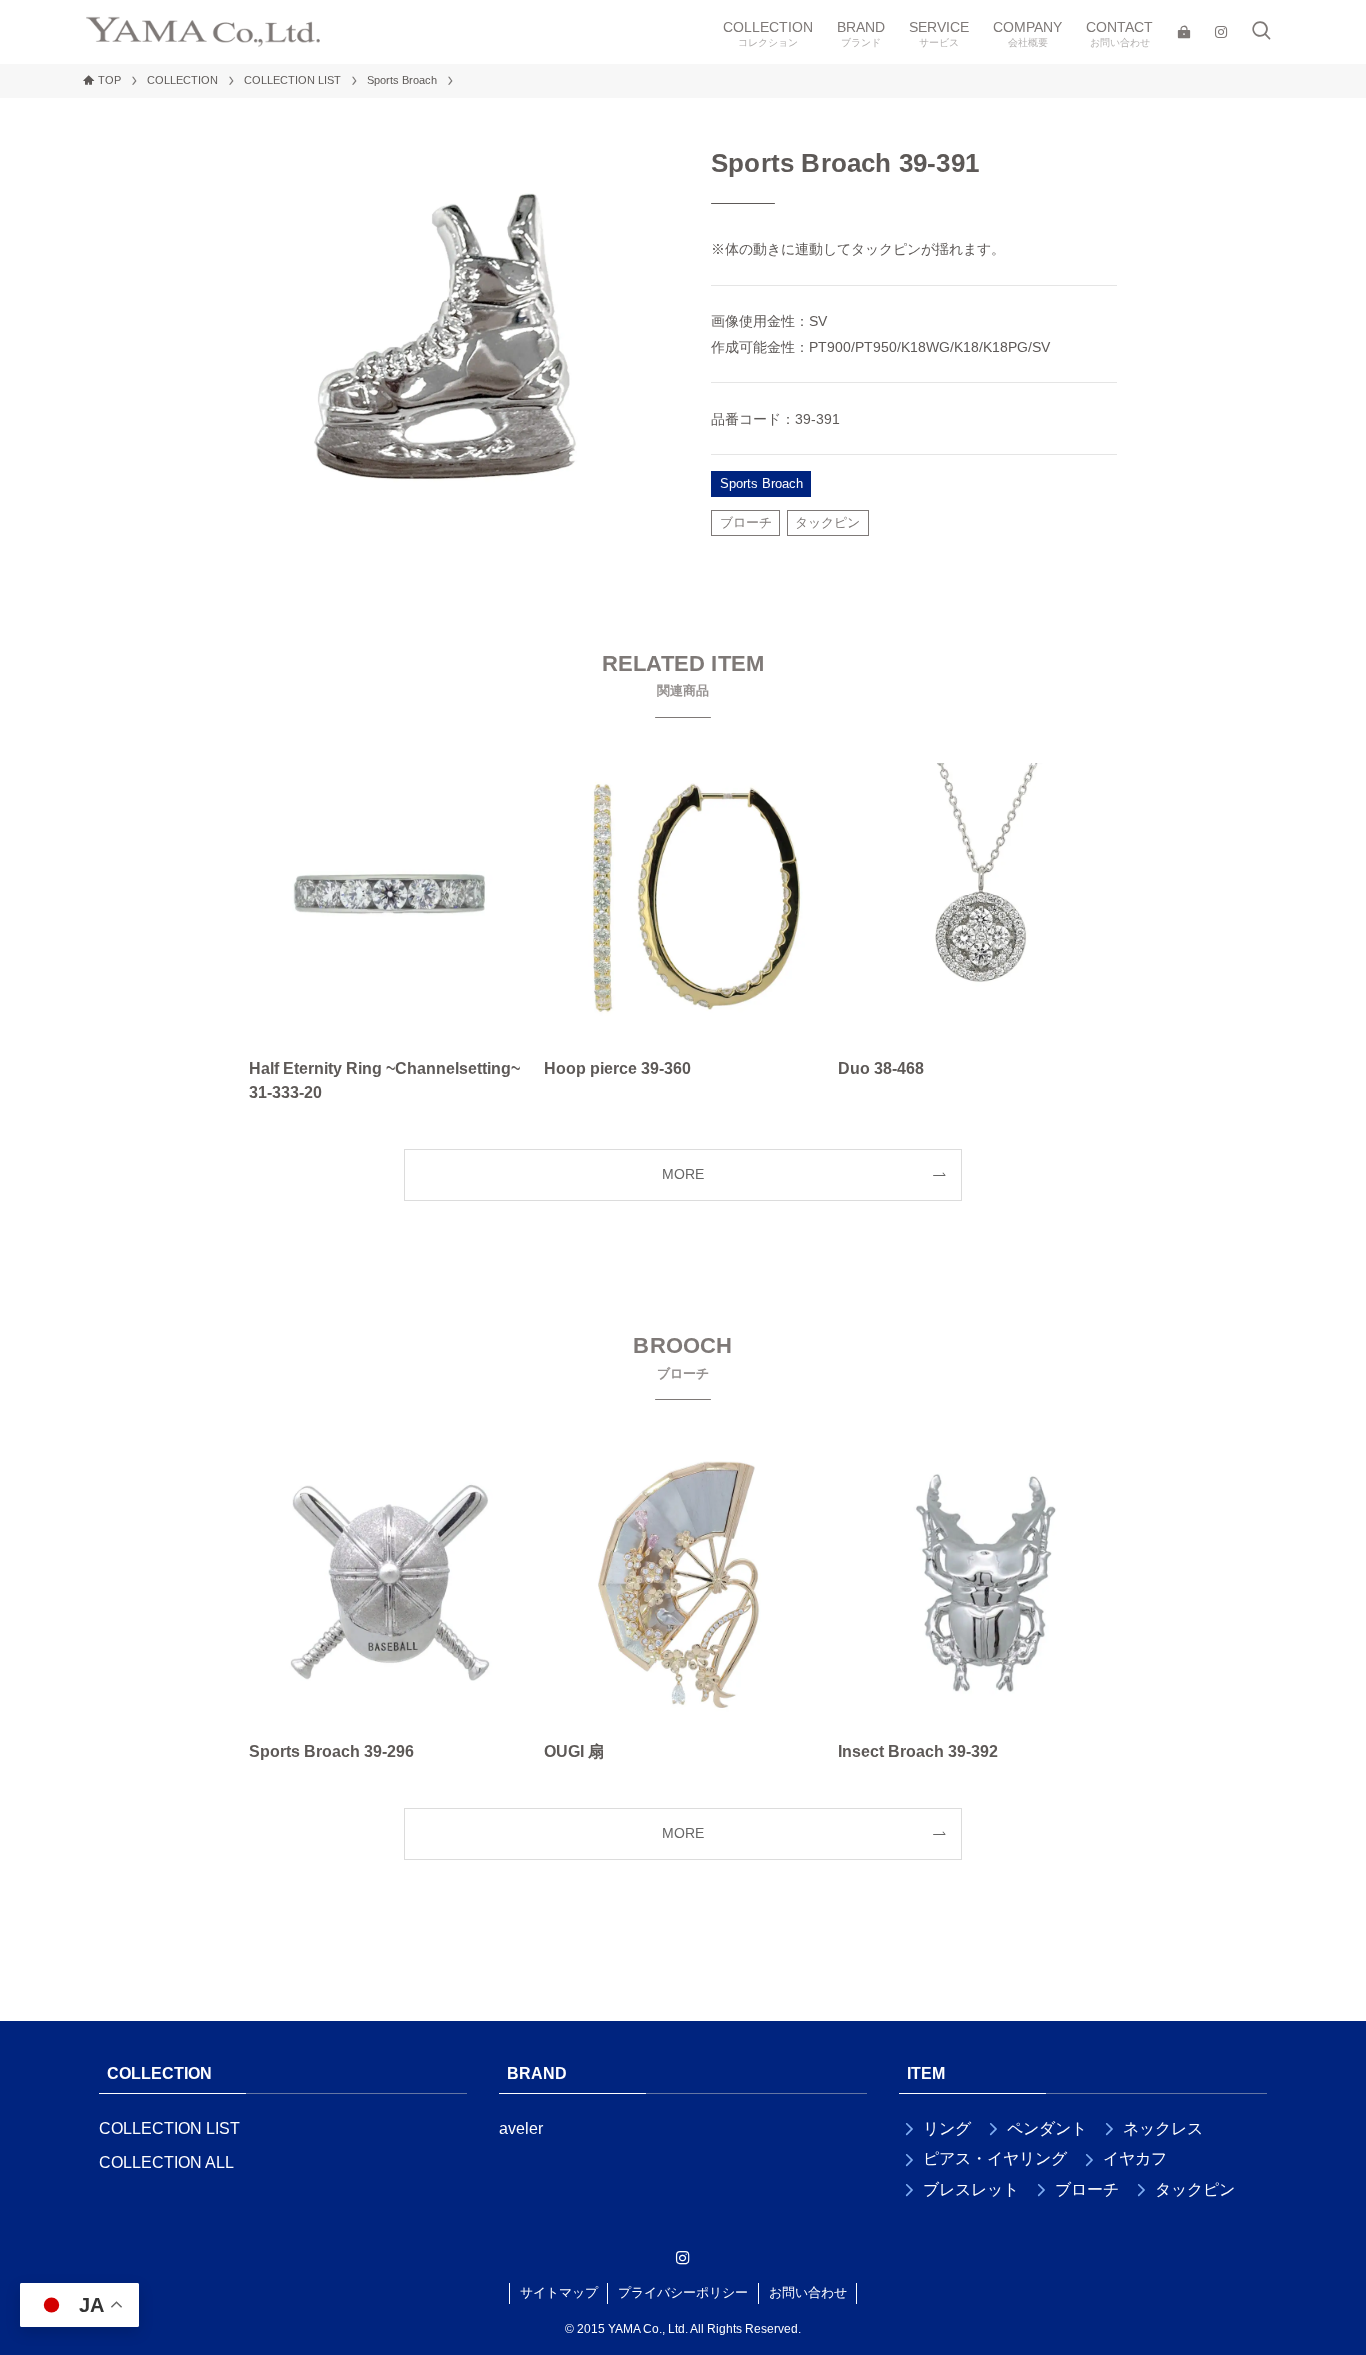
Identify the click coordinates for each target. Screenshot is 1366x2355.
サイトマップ (559, 2292)
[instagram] (683, 2258)
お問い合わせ (808, 2292)
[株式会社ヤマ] (203, 32)
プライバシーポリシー (683, 2292)
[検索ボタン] (1261, 32)
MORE (683, 1174)
